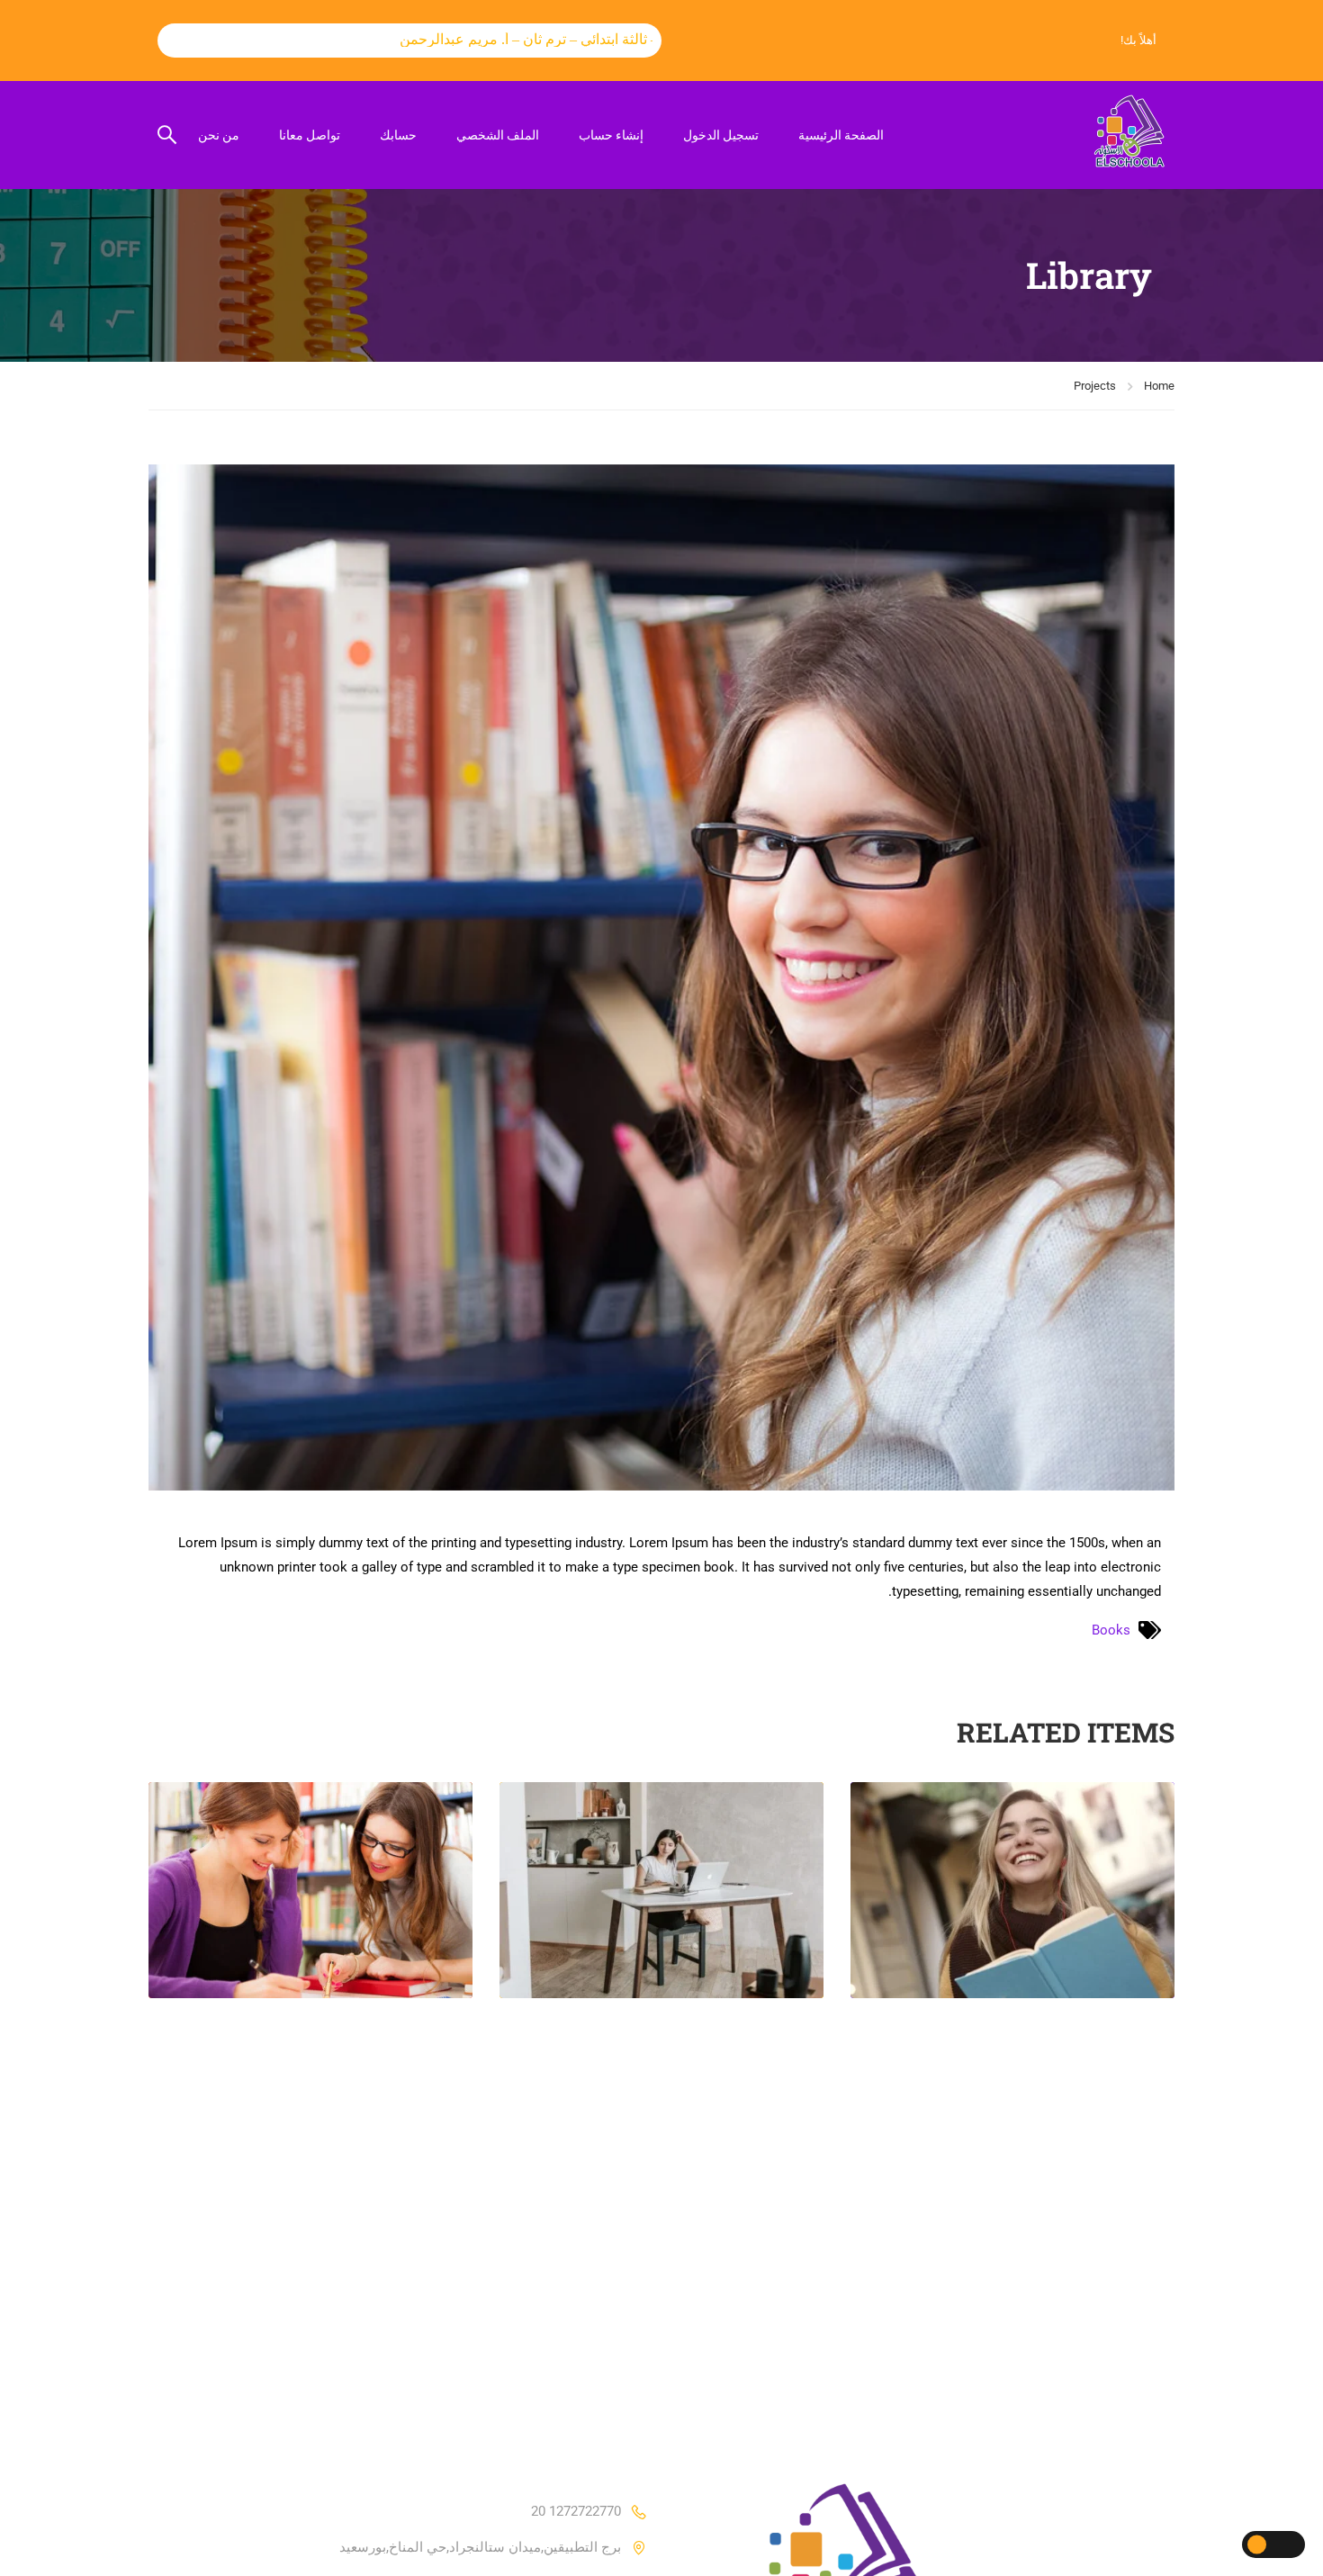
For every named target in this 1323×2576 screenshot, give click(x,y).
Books (1111, 1630)
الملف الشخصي (498, 135)
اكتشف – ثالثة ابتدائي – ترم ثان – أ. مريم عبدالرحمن (485, 39)
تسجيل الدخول (721, 135)
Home (1159, 386)
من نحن (219, 135)
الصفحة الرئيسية (841, 135)
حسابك (398, 135)
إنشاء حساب (611, 135)
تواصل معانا (310, 135)
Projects (1095, 386)
